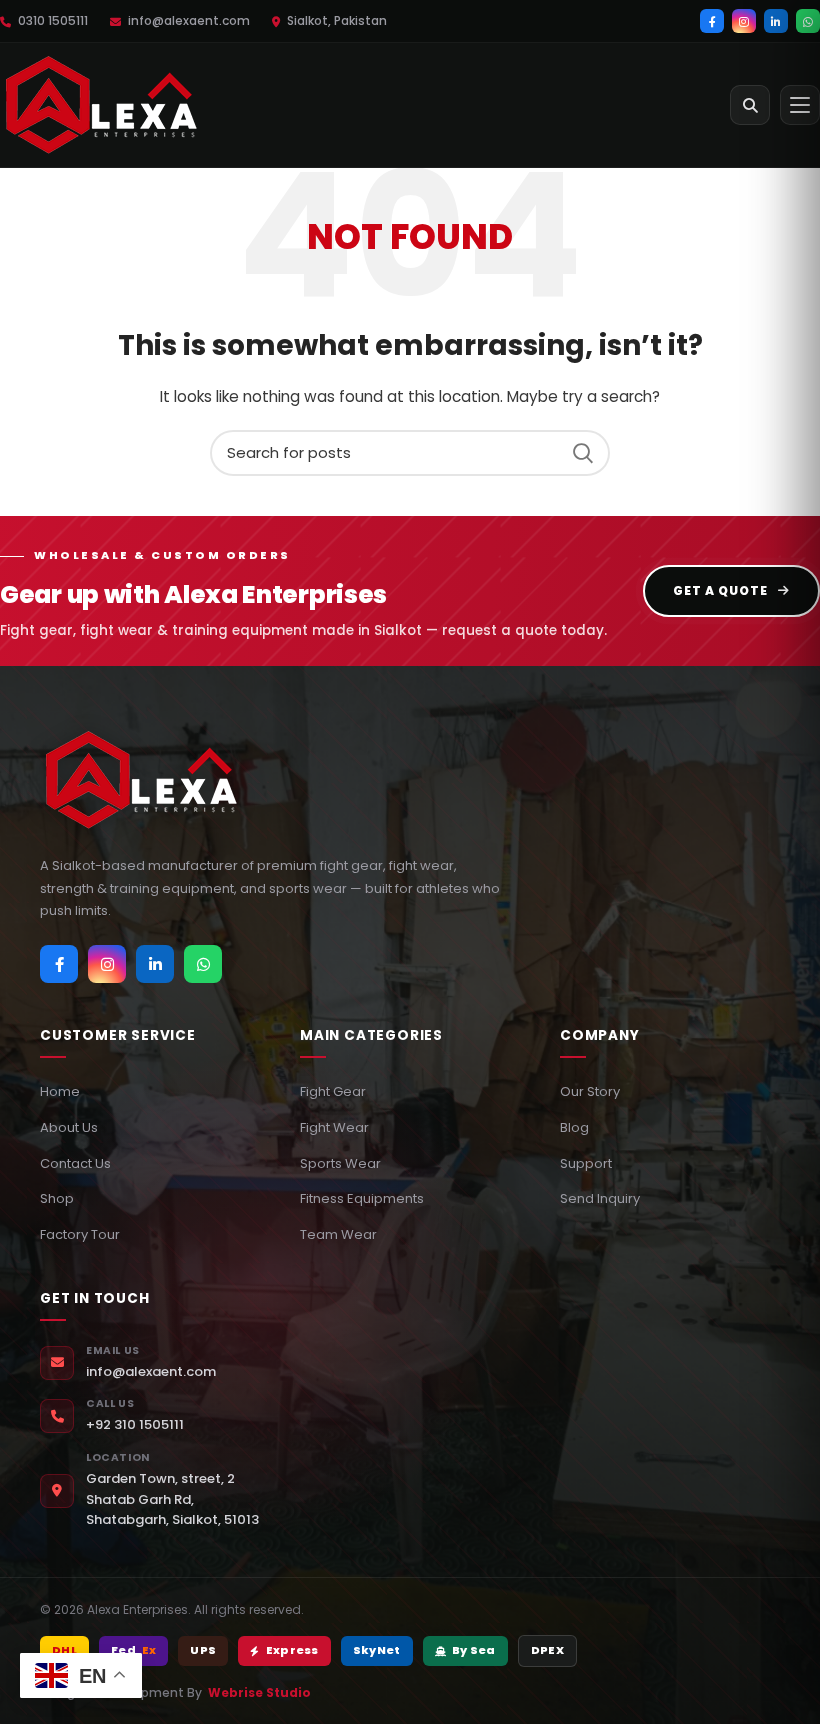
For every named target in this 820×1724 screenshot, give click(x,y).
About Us (69, 1127)
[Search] (750, 105)
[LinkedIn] (776, 21)
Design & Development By (175, 1692)
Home (60, 1091)
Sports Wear (340, 1163)
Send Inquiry (600, 1198)
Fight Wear (334, 1127)
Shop (57, 1198)
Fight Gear (333, 1091)
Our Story (590, 1091)
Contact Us (75, 1163)
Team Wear (338, 1234)
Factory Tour (80, 1234)
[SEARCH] (583, 453)
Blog (574, 1127)
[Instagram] (744, 21)
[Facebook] (712, 21)
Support (586, 1163)
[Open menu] (800, 105)
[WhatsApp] (808, 21)
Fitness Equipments (362, 1198)
